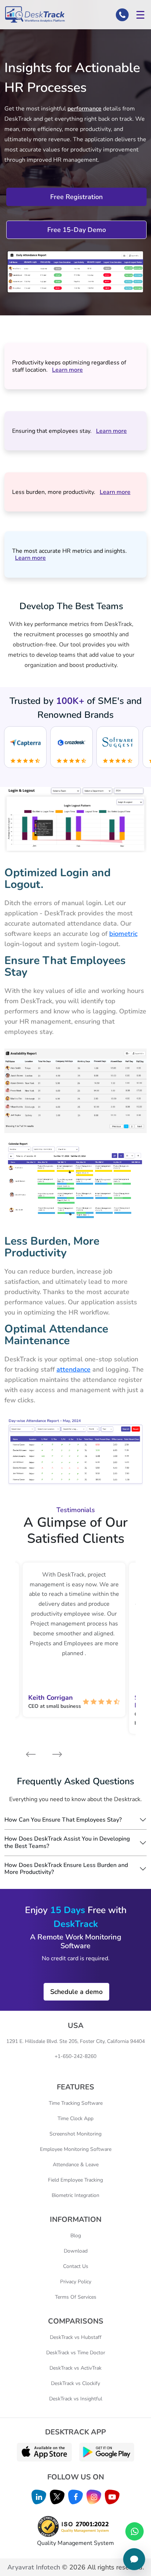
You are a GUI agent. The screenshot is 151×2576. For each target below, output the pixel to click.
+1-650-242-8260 (75, 2056)
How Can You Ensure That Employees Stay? (63, 1820)
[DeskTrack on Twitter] (57, 2497)
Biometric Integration (75, 2195)
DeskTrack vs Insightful (76, 2399)
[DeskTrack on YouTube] (112, 2497)
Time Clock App (75, 2118)
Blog (76, 2236)
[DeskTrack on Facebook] (75, 2497)
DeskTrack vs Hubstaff (76, 2337)
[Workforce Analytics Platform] (34, 14)
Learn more (67, 370)
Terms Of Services (76, 2297)
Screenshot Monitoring (75, 2134)
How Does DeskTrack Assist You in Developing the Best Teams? (67, 1842)
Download (76, 2251)
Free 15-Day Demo (77, 230)
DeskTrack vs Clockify (75, 2383)
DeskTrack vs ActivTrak (75, 2368)
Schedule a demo (76, 1992)
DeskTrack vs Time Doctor (76, 2353)
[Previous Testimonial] (30, 1754)
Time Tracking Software (76, 2103)
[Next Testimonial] (52, 1754)
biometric (123, 934)
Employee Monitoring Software (76, 2149)
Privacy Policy (76, 2282)
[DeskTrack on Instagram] (94, 2497)
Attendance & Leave (76, 2165)
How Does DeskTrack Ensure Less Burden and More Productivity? (66, 1869)
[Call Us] (122, 15)
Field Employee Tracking (75, 2180)
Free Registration (76, 197)
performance (84, 109)
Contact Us (76, 2266)
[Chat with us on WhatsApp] (135, 2531)
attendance (73, 1369)
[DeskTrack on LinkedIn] (39, 2497)
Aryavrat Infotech (34, 2567)
